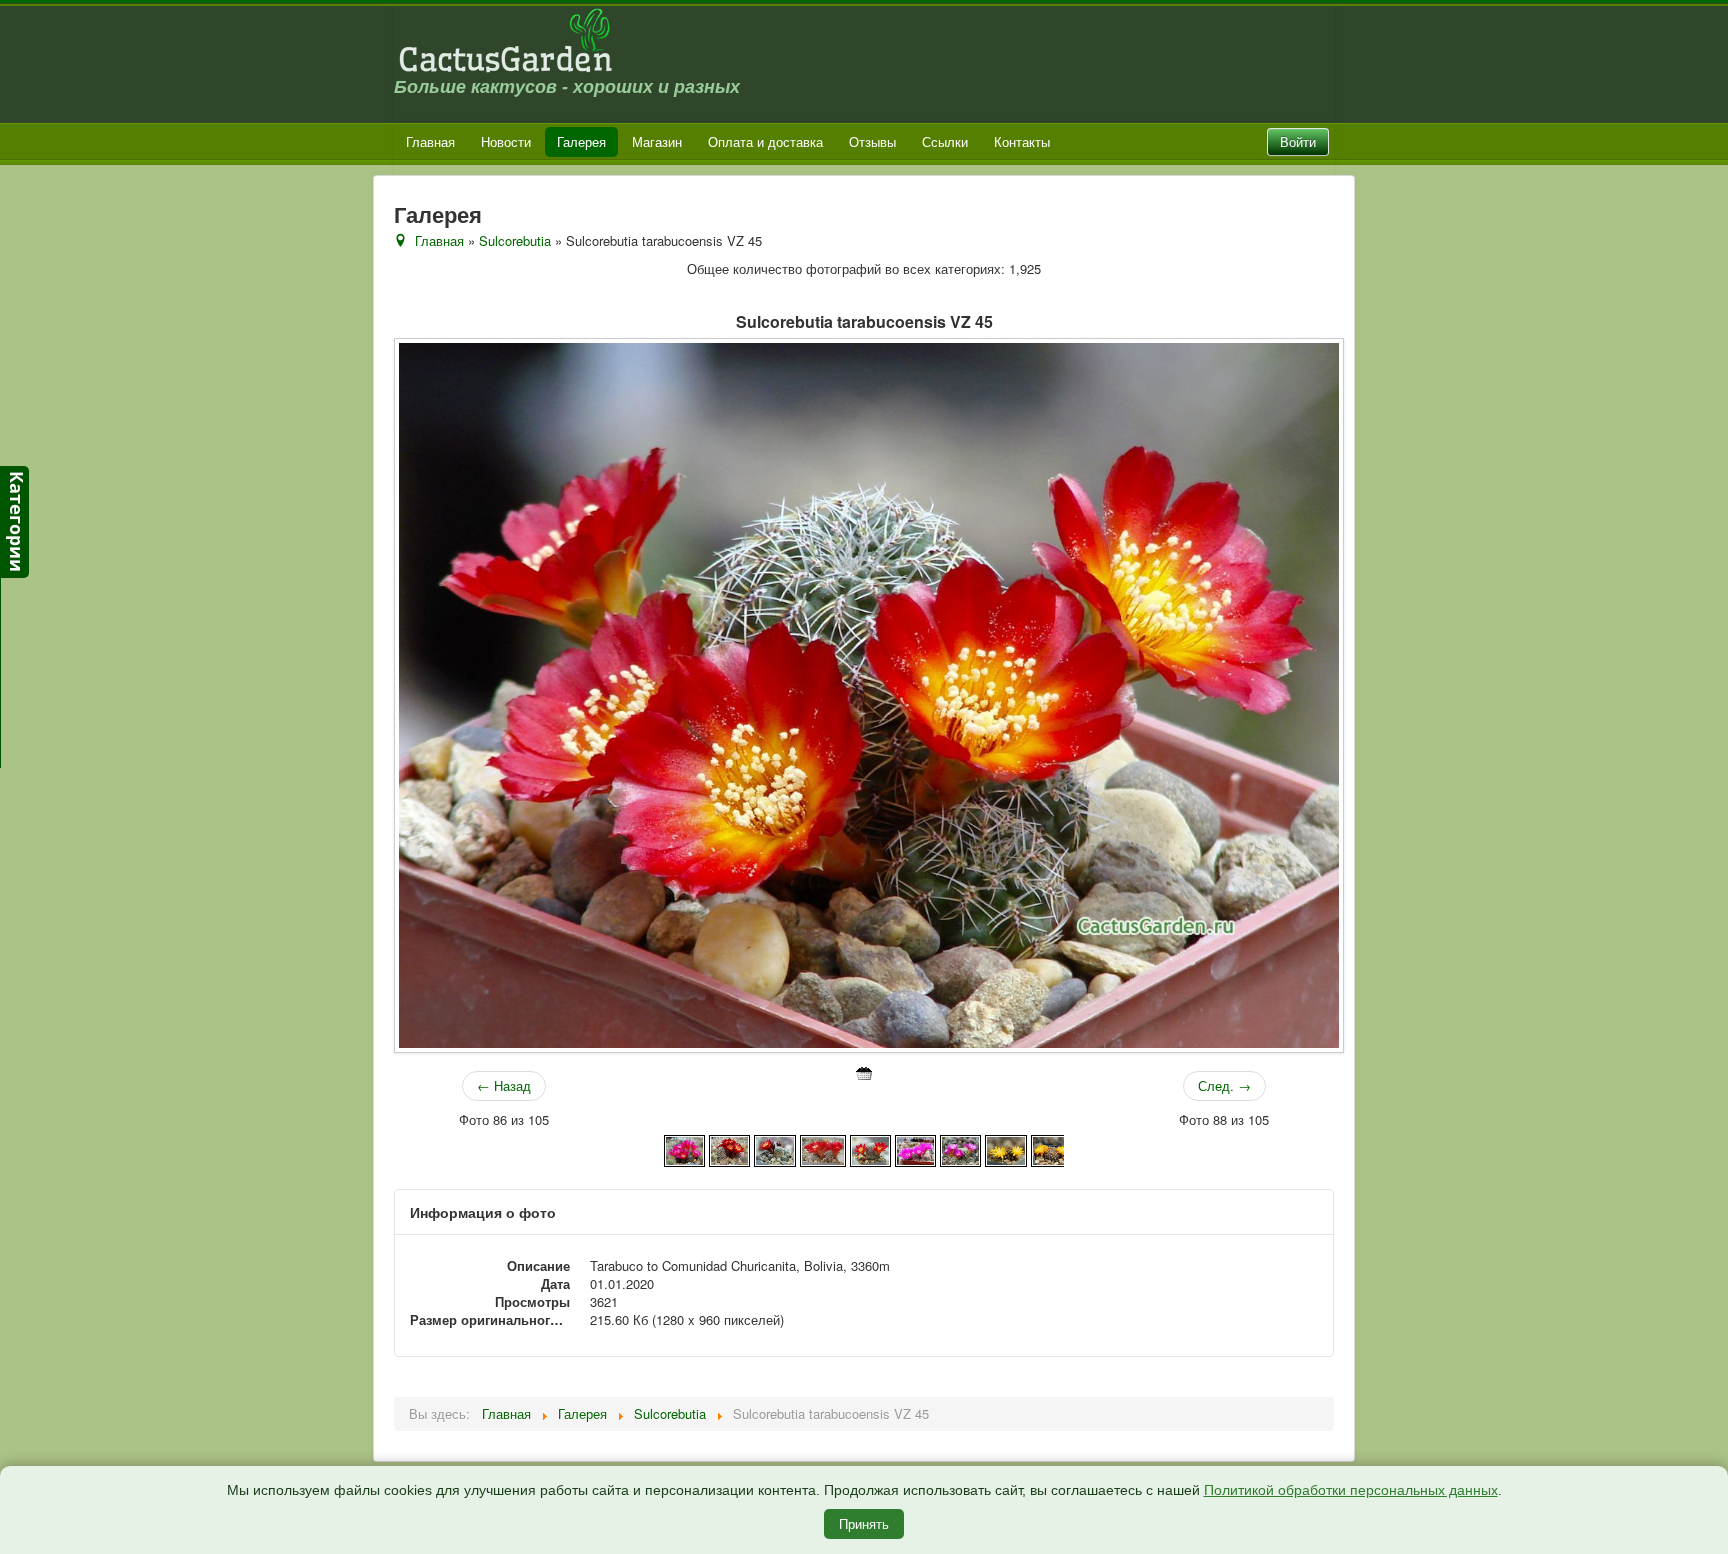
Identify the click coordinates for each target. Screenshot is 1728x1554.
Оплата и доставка (765, 141)
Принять (864, 1523)
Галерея (581, 141)
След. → (1224, 1085)
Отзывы (872, 141)
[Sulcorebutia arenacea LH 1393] (1051, 1148)
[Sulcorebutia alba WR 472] (823, 1148)
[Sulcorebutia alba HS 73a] (684, 1148)
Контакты (1022, 141)
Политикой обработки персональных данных (1351, 1490)
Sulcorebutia (515, 240)
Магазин (657, 141)
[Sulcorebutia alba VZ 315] (729, 1148)
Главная (430, 141)
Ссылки (945, 141)
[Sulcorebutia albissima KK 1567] (960, 1148)
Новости (506, 141)
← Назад (504, 1085)
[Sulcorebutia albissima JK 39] (915, 1148)
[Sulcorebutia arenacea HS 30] (1005, 1148)
